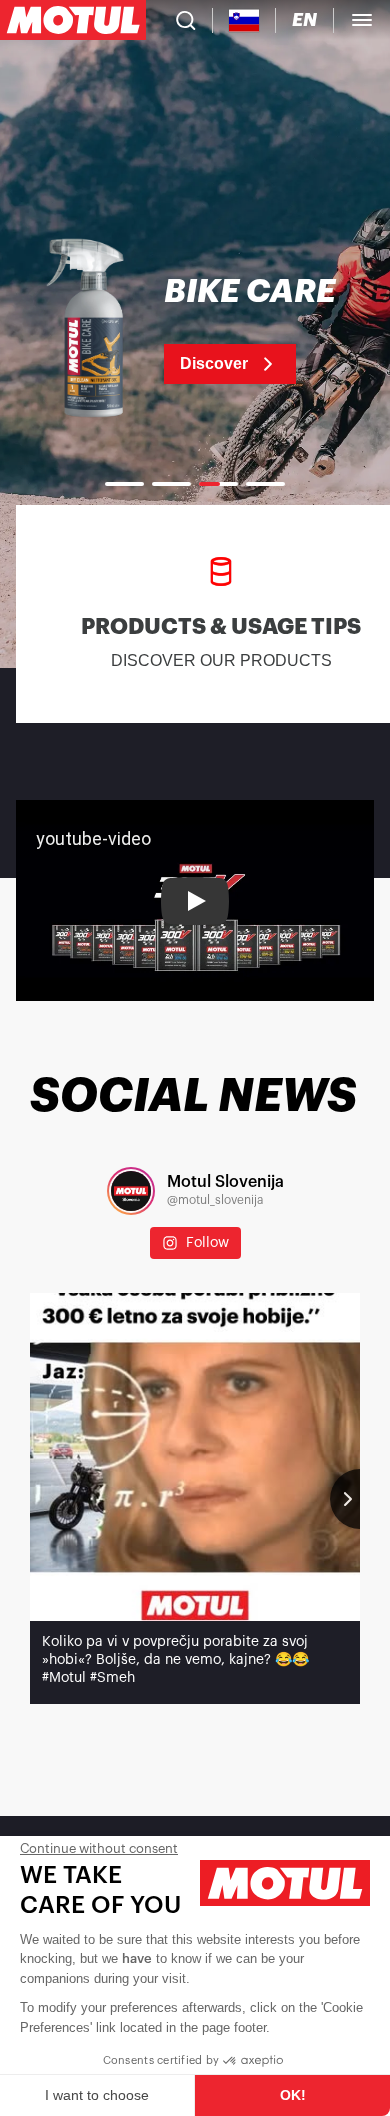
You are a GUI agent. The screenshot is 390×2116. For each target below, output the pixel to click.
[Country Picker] (244, 20)
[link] (195, 330)
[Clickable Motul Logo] (73, 20)
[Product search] (186, 20)
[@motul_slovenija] (131, 1191)
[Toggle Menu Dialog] (362, 20)
